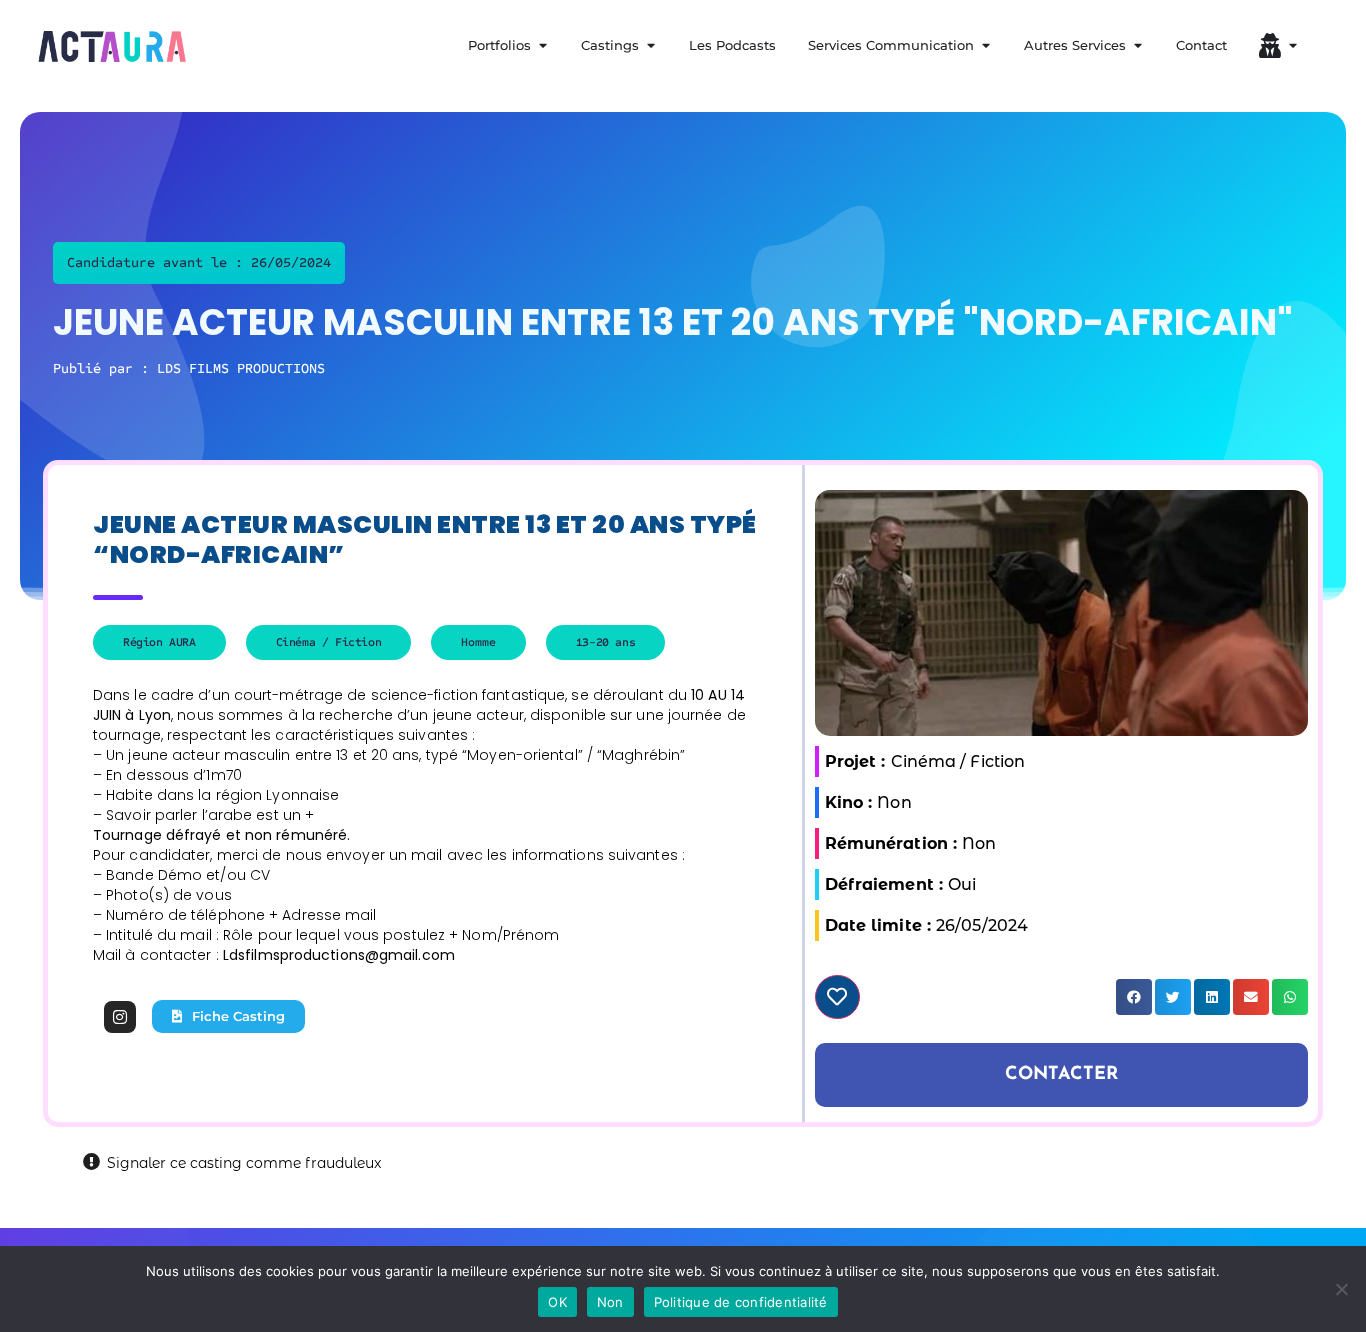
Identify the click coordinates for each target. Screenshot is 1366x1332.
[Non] (1341, 1289)
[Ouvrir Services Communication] (985, 46)
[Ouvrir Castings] (650, 46)
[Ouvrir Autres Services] (1137, 46)
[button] (1134, 997)
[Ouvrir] (1292, 46)
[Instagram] (120, 1017)
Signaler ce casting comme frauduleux (244, 1163)
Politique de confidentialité (741, 1302)
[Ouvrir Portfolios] (542, 46)
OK (557, 1302)
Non (610, 1302)
